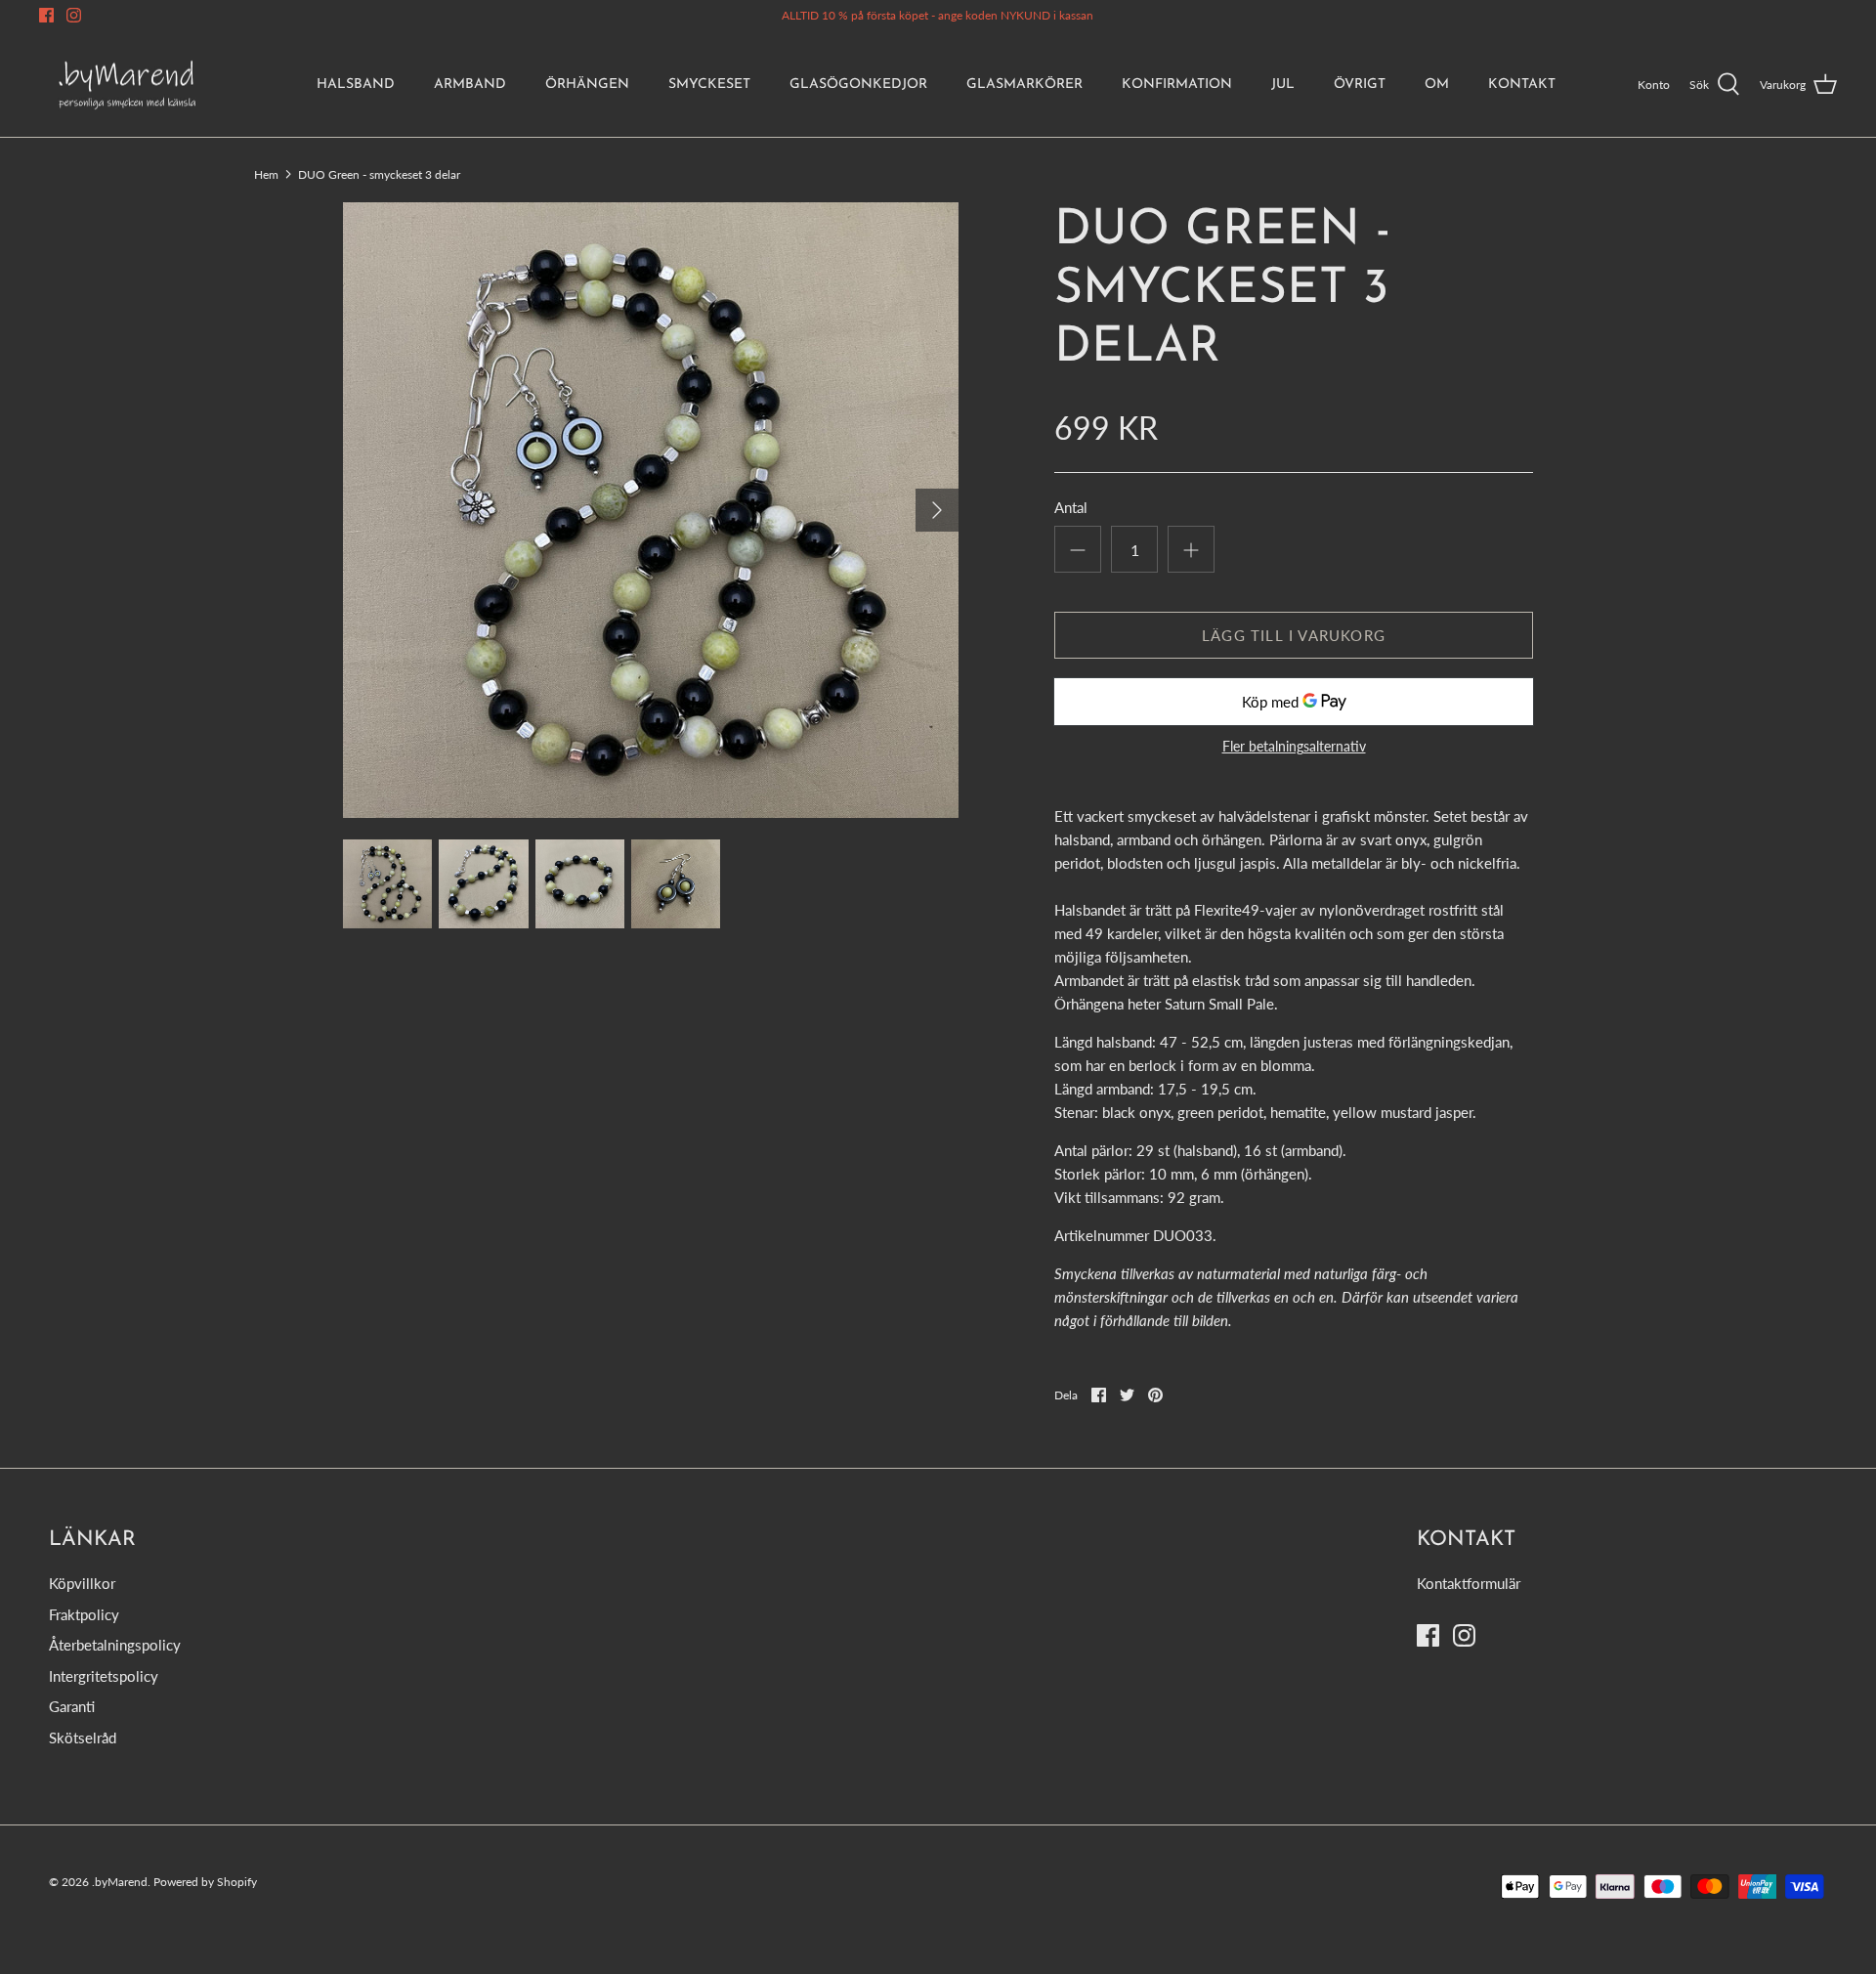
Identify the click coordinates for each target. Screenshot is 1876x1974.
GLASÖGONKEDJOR (858, 85)
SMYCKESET (709, 85)
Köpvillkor (82, 1583)
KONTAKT (1522, 85)
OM (1437, 85)
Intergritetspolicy (104, 1676)
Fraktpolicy (84, 1614)
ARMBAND (470, 85)
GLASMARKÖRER (1024, 85)
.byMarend (120, 1882)
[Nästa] (937, 510)
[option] (651, 510)
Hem (266, 173)
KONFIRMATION (1177, 85)
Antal (1071, 507)
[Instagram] (74, 15)
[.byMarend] (127, 85)
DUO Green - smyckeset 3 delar (379, 173)
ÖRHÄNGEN (587, 85)
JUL (1283, 85)
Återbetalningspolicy (115, 1645)
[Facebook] (46, 15)
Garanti (72, 1706)
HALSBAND (356, 85)
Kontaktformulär (1469, 1583)
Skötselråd (83, 1738)
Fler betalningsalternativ (1294, 747)
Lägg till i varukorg (1294, 635)
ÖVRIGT (1360, 85)
